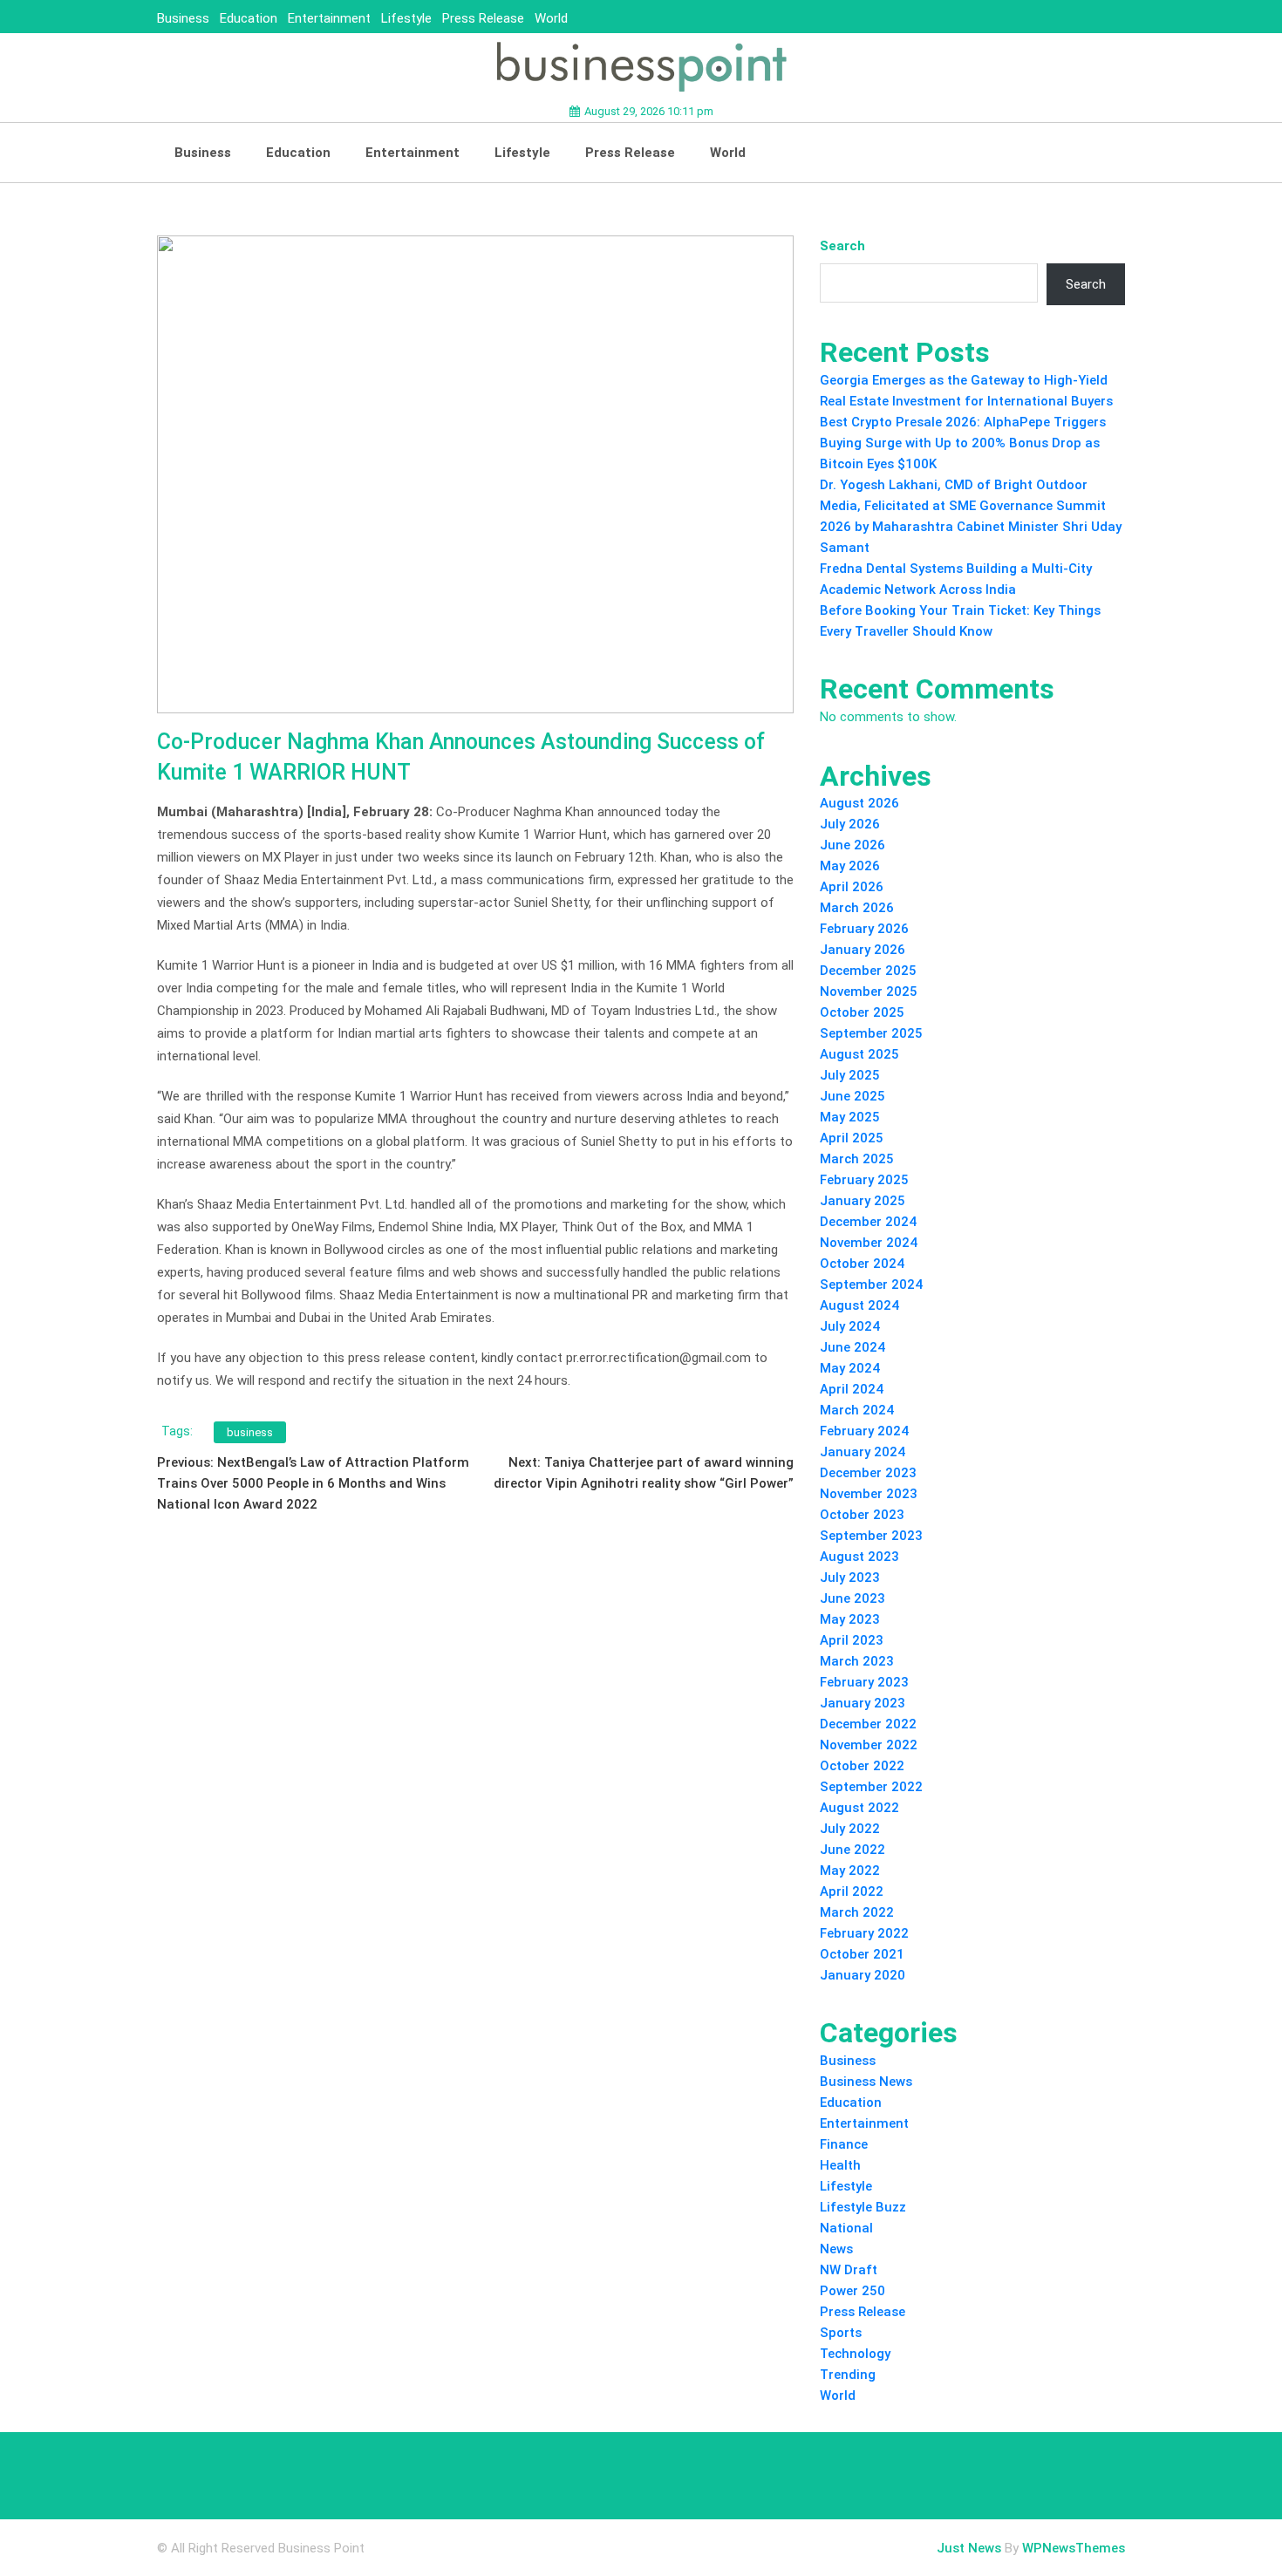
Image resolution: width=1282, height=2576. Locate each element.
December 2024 (868, 1222)
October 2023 (862, 1515)
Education (249, 18)
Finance (844, 2144)
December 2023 (868, 1473)
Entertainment (329, 18)
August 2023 (859, 1557)
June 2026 (852, 845)
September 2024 (871, 1285)
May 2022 (850, 1871)
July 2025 (850, 1075)
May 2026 (850, 866)
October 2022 (862, 1766)
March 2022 (857, 1912)
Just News (969, 2548)
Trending (848, 2375)
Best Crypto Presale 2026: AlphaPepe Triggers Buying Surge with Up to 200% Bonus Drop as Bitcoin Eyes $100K (963, 443)
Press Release (483, 18)
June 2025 (852, 1096)
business (250, 1432)
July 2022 (850, 1829)
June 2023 (852, 1598)
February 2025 (864, 1180)
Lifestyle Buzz (863, 2207)
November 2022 (869, 1745)
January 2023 (863, 1703)
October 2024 (862, 1264)
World (551, 18)
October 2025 (862, 1012)
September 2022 (871, 1787)
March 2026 (857, 908)
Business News (866, 2082)
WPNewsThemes (1074, 2548)
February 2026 (864, 929)
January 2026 (863, 950)
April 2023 (852, 1640)
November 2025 (869, 992)
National (846, 2228)
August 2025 (859, 1054)
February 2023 (864, 1682)
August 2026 (859, 803)
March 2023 (857, 1661)
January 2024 (863, 1452)
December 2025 (868, 971)
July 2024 (850, 1326)
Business (183, 18)
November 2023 (869, 1494)
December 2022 (868, 1724)
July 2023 (850, 1578)
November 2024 (869, 1243)
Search (842, 246)
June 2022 (852, 1850)
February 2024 (864, 1431)
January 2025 (863, 1201)
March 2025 (857, 1159)
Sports (841, 2333)
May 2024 (850, 1368)
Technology (855, 2354)
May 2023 (850, 1619)
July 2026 (850, 824)
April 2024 (852, 1389)
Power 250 (852, 2291)
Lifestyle (406, 18)
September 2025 (871, 1033)
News (836, 2249)
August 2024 (859, 1305)
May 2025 (850, 1117)
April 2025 (852, 1138)
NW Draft (849, 2270)
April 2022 (852, 1891)
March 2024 (857, 1410)
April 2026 (852, 887)
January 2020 (863, 1975)
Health (840, 2165)
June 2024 (852, 1347)
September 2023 (871, 1536)
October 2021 (862, 1954)
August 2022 (859, 1808)
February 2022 (864, 1933)
